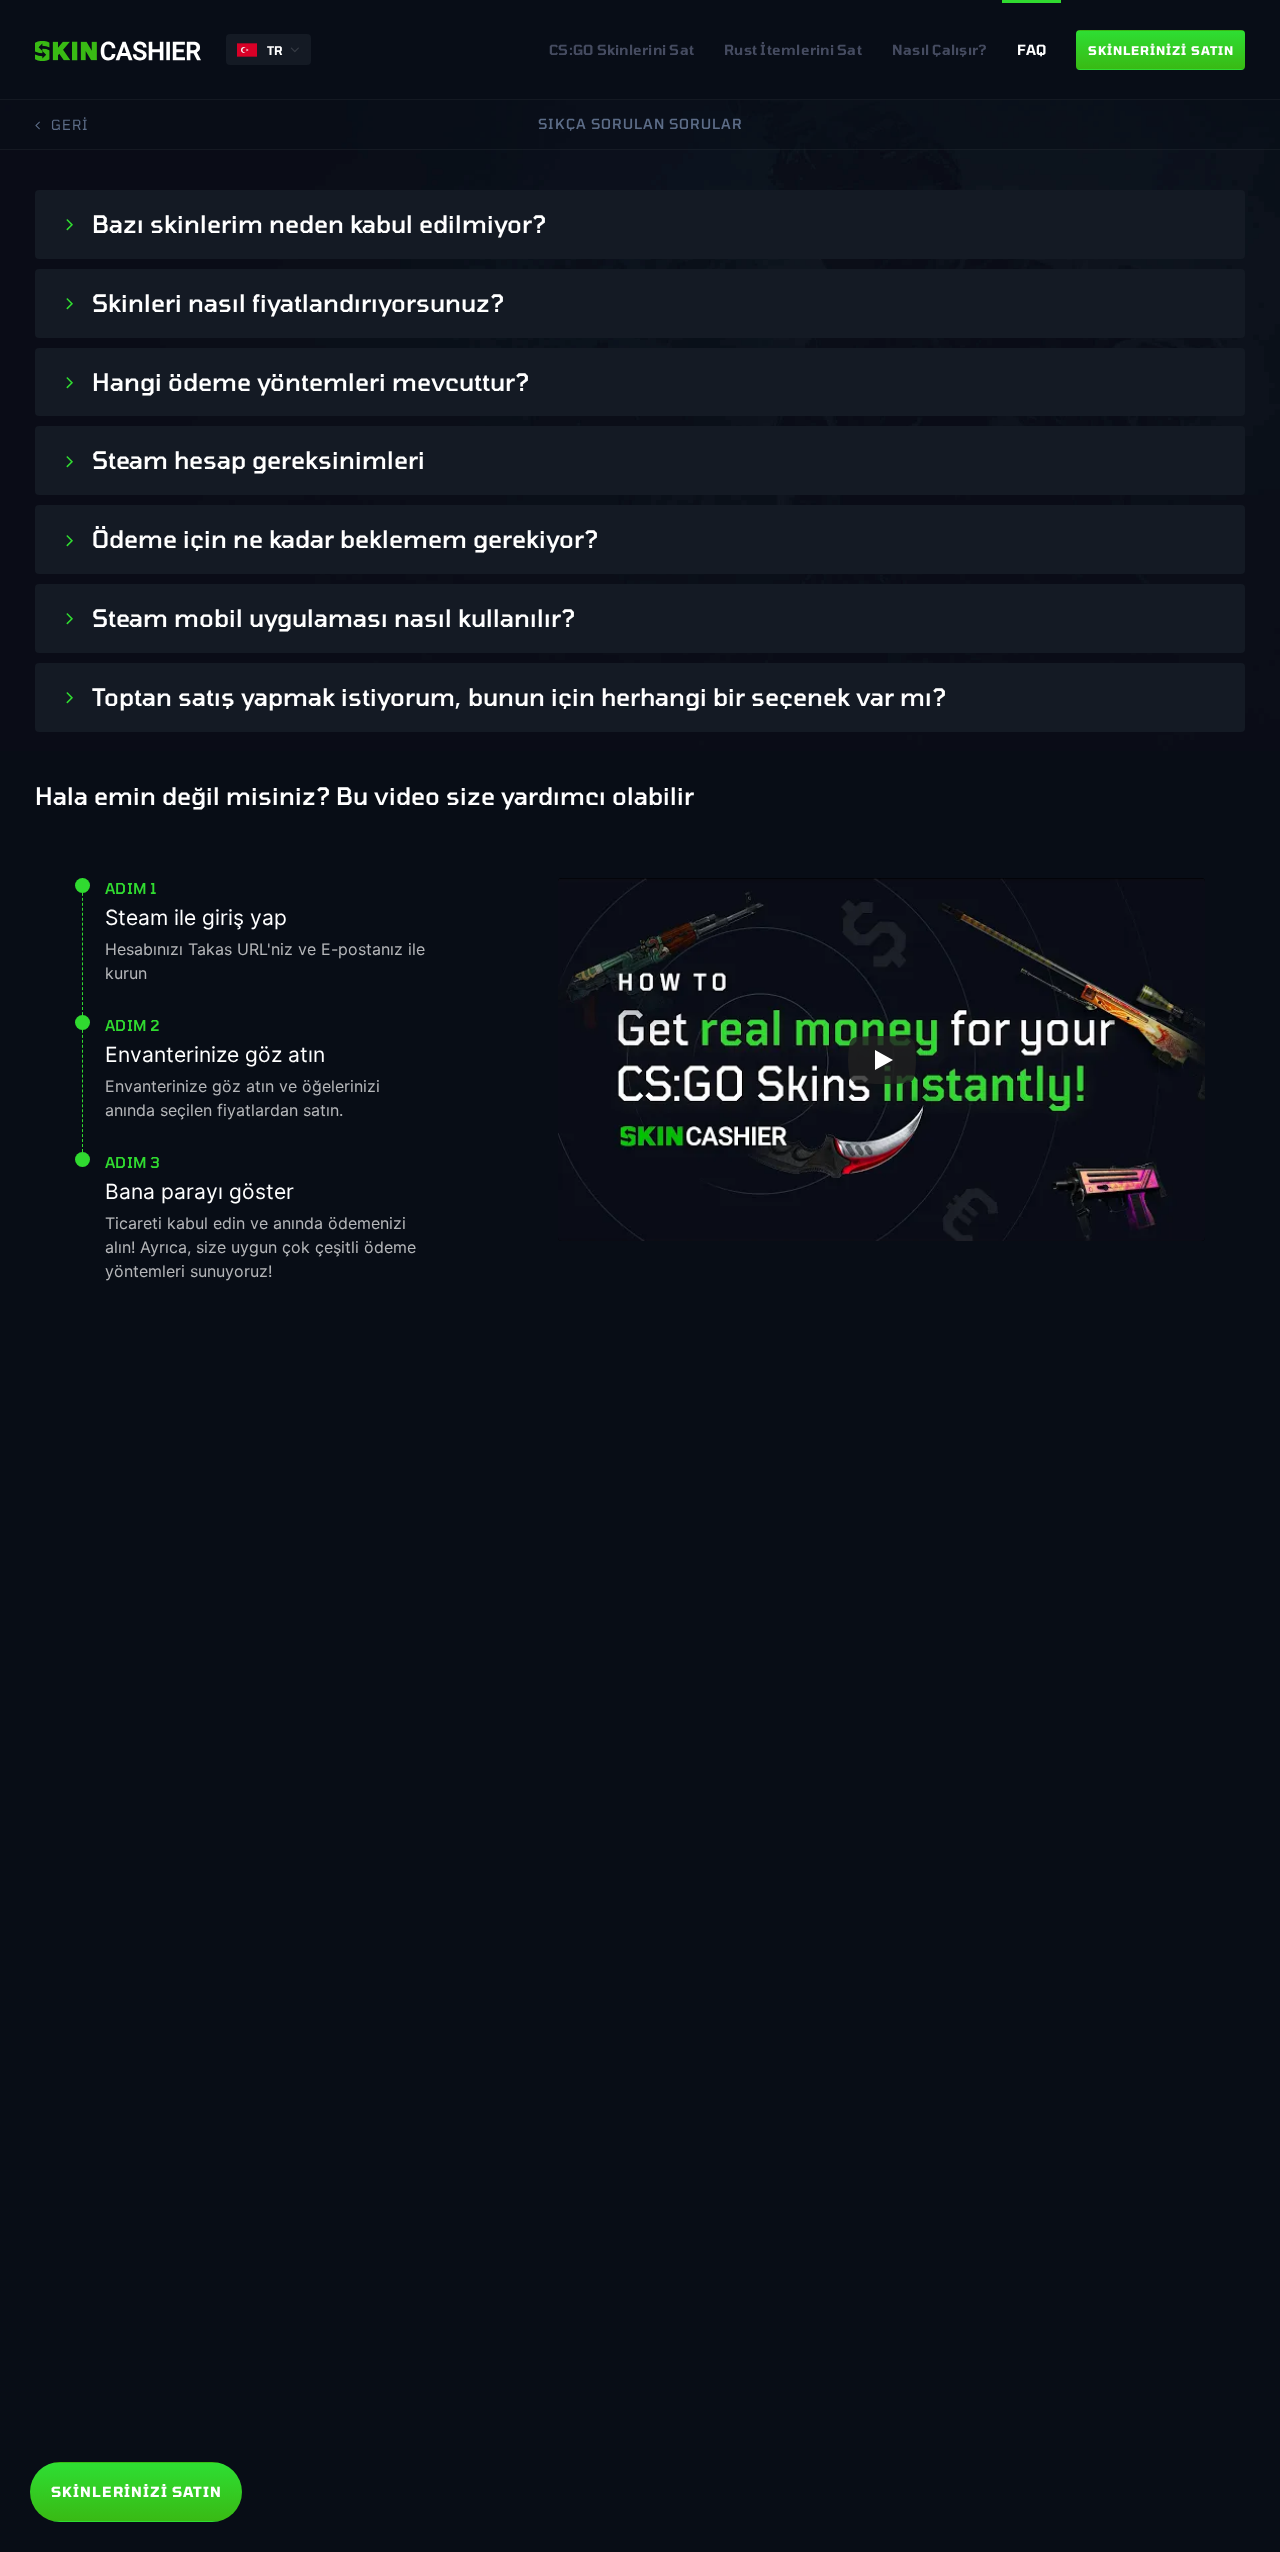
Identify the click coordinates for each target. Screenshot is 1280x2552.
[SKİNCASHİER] (118, 49)
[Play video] (882, 1060)
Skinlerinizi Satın (136, 2491)
